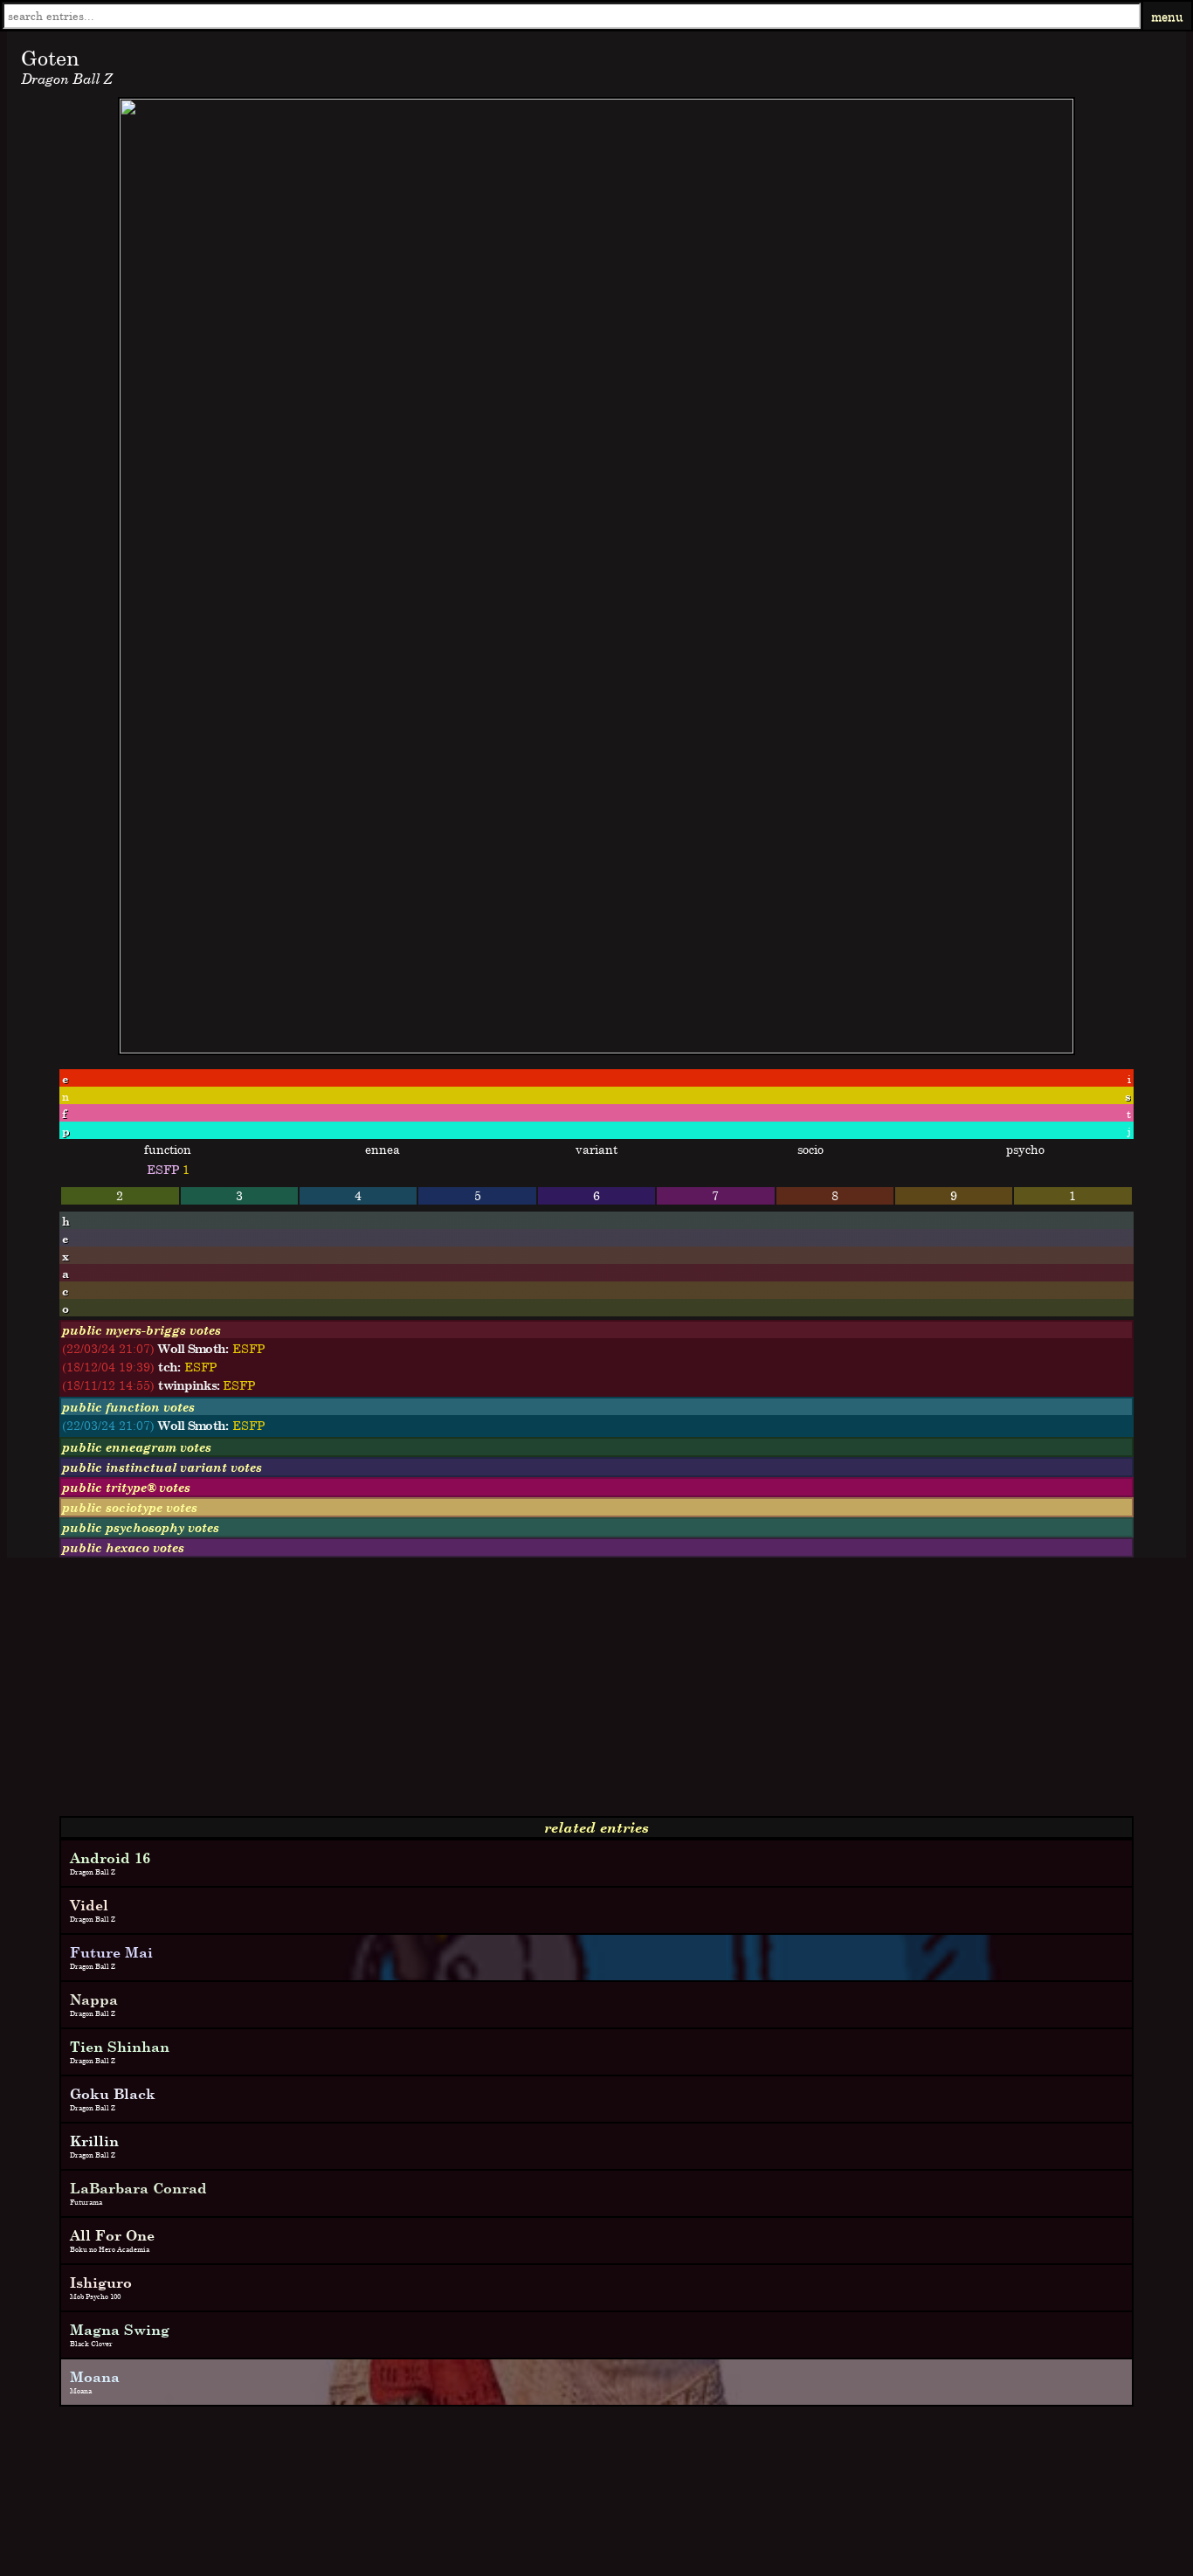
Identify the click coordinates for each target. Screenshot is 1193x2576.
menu (1167, 16)
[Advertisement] (531, 1694)
